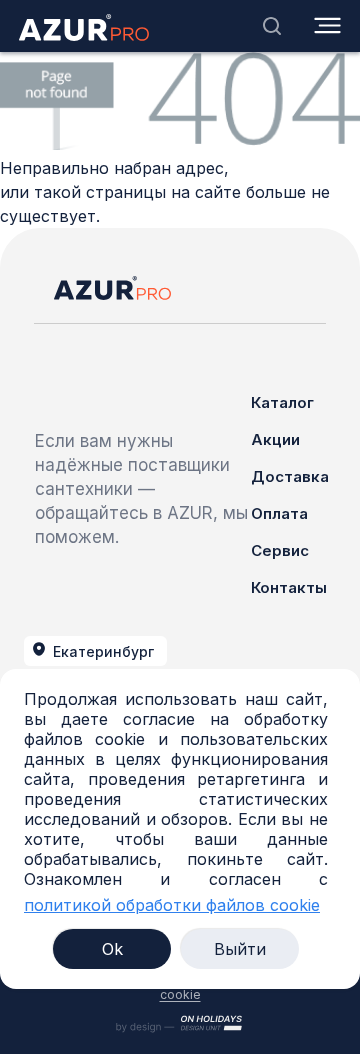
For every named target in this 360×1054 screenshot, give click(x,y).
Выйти (240, 949)
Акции (275, 439)
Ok (112, 949)
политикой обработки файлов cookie (172, 905)
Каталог (282, 402)
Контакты (289, 587)
